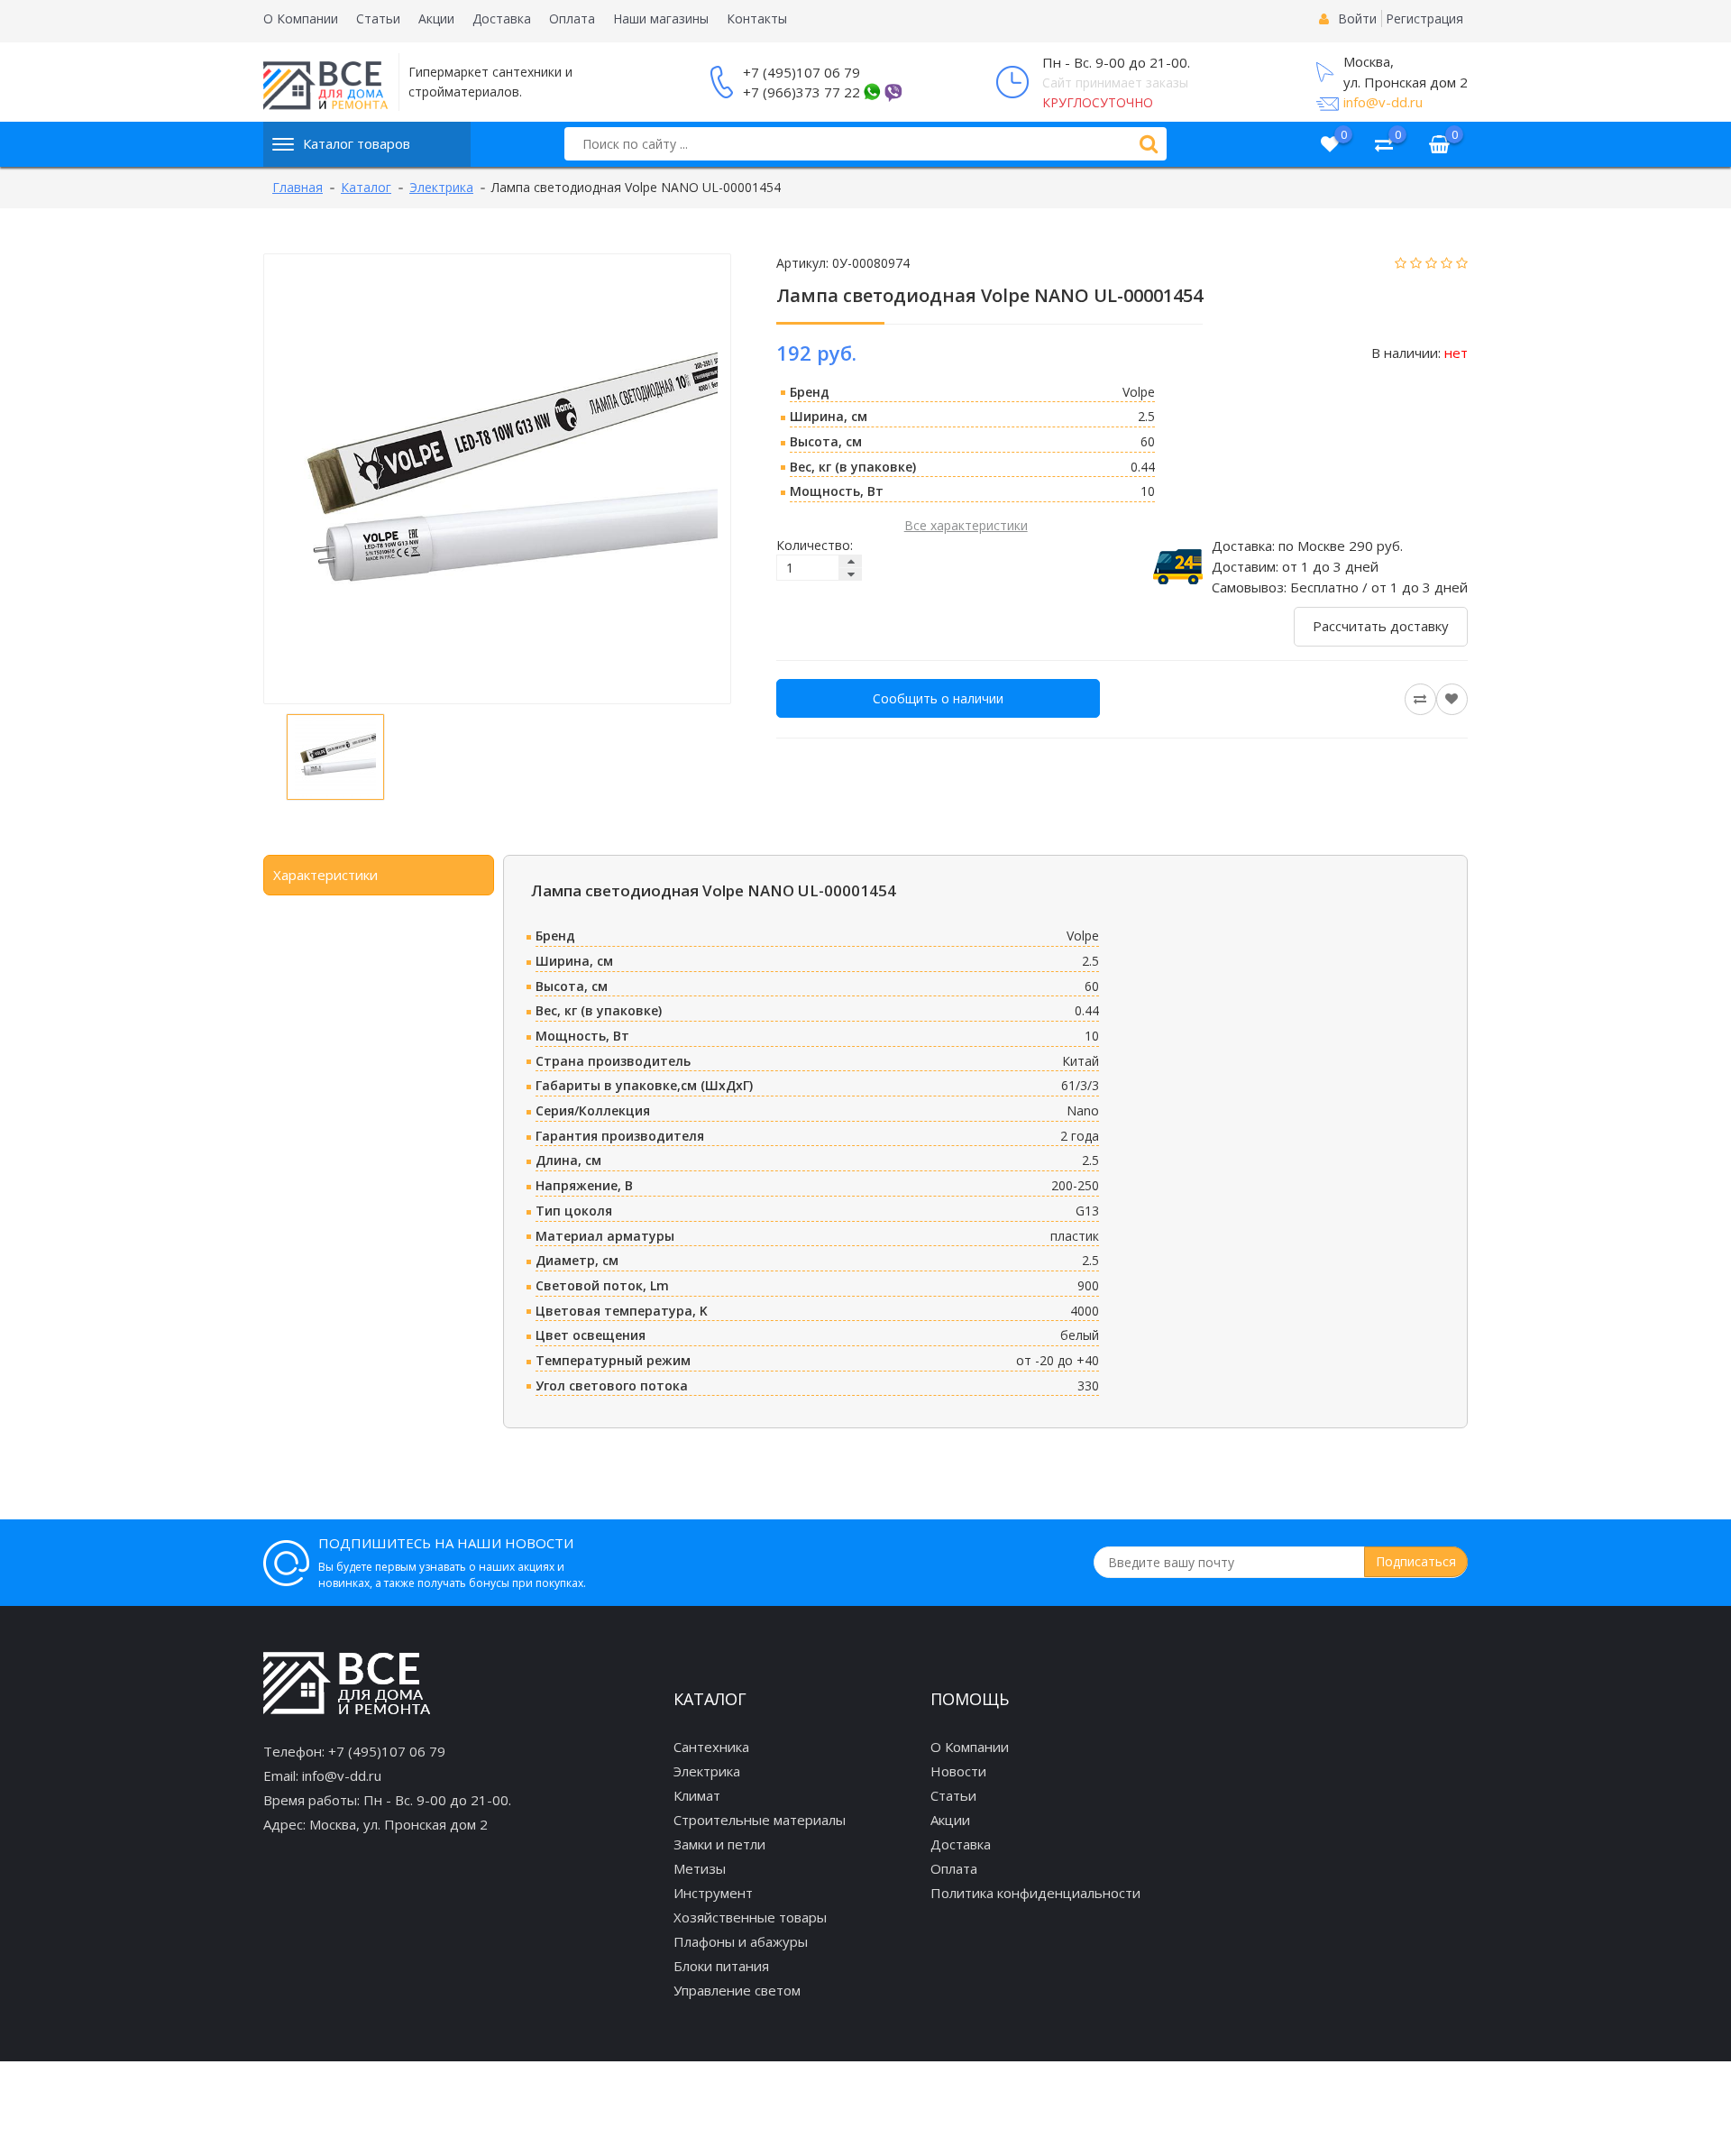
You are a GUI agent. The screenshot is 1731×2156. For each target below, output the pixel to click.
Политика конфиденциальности (1035, 1893)
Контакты (757, 18)
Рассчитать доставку (1381, 626)
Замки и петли (719, 1844)
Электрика (707, 1771)
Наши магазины (661, 18)
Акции (436, 18)
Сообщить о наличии (938, 698)
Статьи (378, 18)
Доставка (502, 18)
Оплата (572, 18)
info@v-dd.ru (1383, 102)
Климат (697, 1795)
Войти (1357, 18)
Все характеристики (966, 525)
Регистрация (1424, 18)
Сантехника (711, 1747)
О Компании (301, 18)
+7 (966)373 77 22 (801, 92)
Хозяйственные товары (750, 1917)
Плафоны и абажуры (741, 1941)
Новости (958, 1771)
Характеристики (325, 875)
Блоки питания (721, 1966)
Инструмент (713, 1893)
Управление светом (737, 1990)
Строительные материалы (760, 1820)
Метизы (700, 1868)
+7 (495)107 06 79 (801, 72)
